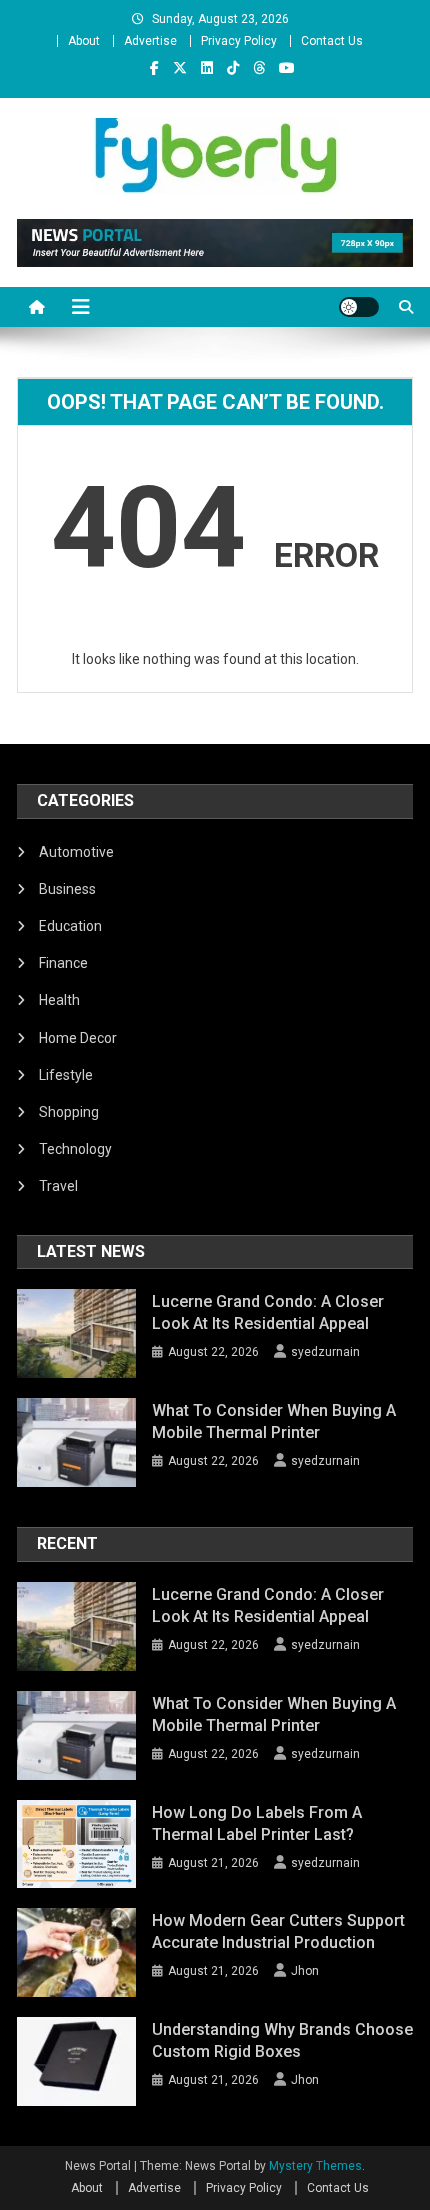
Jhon (305, 1971)
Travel (58, 1186)
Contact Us (332, 41)
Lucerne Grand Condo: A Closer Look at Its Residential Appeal (268, 1312)
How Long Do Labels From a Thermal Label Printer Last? (257, 1823)
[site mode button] (359, 307)
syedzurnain (325, 1352)
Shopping (69, 1112)
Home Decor (78, 1038)
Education (70, 926)
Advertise (150, 41)
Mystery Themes (315, 2166)
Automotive (76, 852)
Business (67, 889)
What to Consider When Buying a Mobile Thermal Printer (274, 1421)
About (84, 41)
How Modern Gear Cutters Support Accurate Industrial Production (278, 1931)
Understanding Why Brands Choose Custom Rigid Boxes (282, 2040)
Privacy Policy (239, 41)
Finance (63, 963)
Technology (75, 1149)
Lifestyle (66, 1075)
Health (59, 1000)
